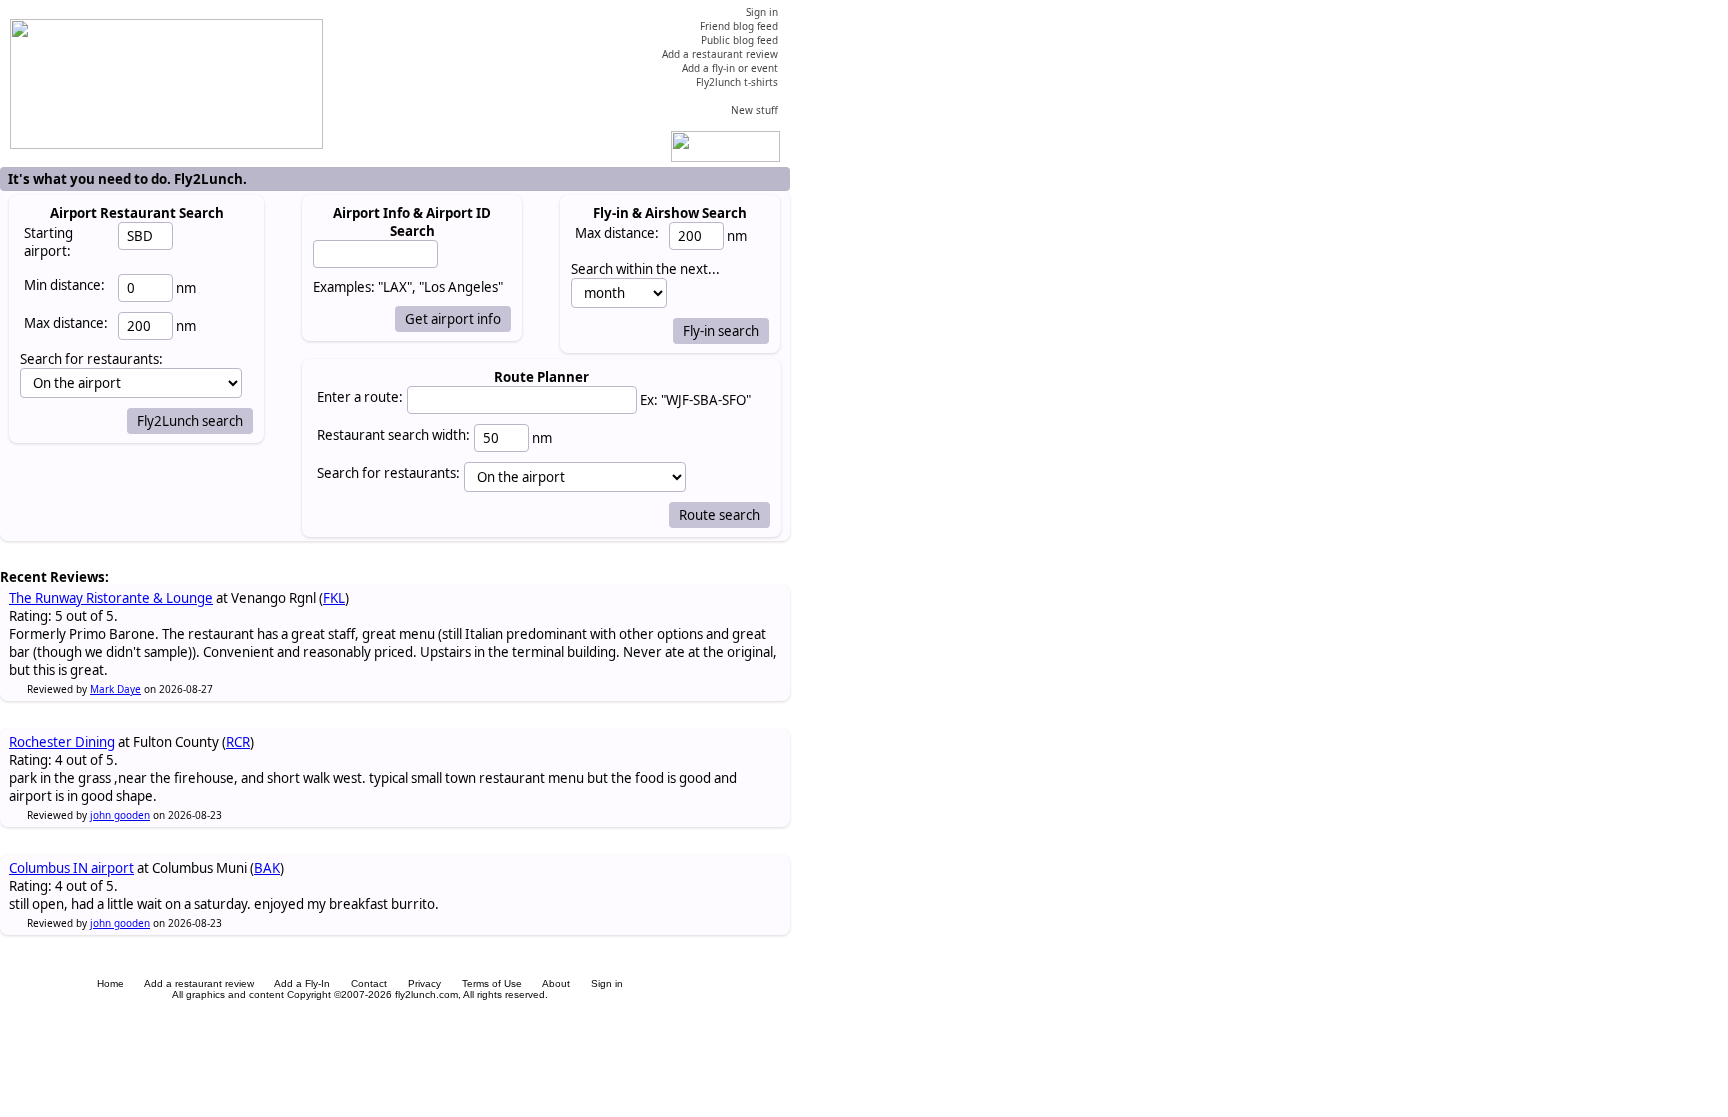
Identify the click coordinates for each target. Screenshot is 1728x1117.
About (556, 983)
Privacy (424, 983)
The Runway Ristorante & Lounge (111, 598)
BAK (267, 868)
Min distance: (64, 285)
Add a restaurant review (199, 983)
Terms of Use (492, 983)
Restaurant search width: (393, 435)
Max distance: (66, 323)
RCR (238, 742)
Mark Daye (115, 689)
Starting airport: (48, 242)
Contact (369, 983)
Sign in (607, 983)
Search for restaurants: (388, 473)
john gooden (120, 815)
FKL (334, 598)
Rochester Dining (62, 742)
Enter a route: (360, 397)
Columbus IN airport (71, 868)
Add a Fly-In (302, 983)
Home (110, 983)
